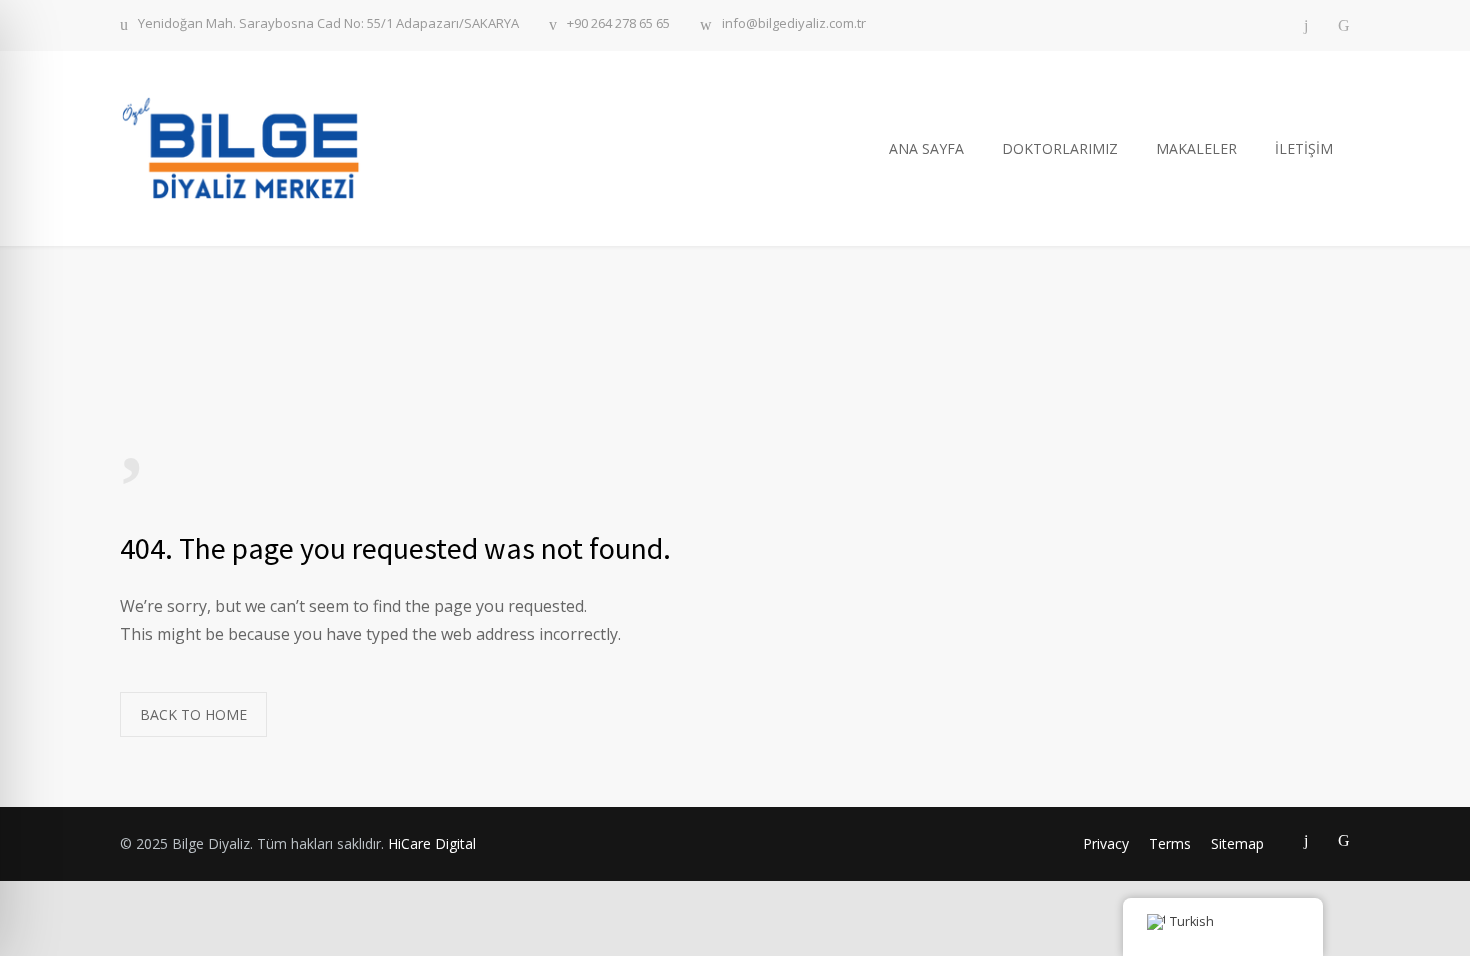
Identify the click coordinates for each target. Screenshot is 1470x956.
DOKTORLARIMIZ (1060, 148)
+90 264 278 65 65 (618, 24)
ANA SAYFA (926, 148)
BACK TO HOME (193, 714)
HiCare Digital (432, 843)
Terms (1170, 843)
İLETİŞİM (1304, 148)
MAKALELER (1196, 148)
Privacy (1106, 843)
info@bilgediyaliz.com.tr (794, 24)
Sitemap (1237, 843)
